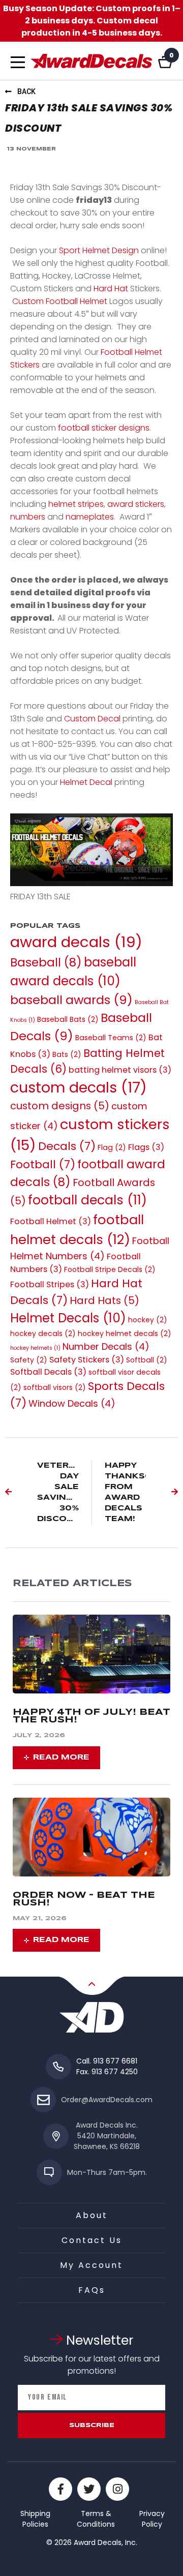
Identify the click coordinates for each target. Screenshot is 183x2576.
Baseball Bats (68, 1019)
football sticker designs (104, 428)
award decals (76, 942)
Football (43, 1164)
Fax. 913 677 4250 (107, 2072)
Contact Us (92, 2240)
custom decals (79, 1087)
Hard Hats (104, 1300)
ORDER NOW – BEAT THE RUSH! (84, 1899)
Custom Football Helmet (60, 301)
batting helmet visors (120, 1070)
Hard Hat (111, 289)
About (92, 2215)
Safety (29, 1360)
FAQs (92, 2290)
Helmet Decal (86, 782)
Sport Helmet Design (99, 250)
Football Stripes (50, 1284)
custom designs (60, 1106)
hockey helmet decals (125, 1334)
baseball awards (71, 1000)
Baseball (46, 962)
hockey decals (43, 1334)
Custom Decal (92, 719)
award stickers (136, 504)
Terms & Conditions (96, 2519)
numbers (28, 517)
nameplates (90, 517)
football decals (87, 1200)
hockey (148, 1320)
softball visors (55, 1387)
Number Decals (106, 1346)
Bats (67, 1054)
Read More (61, 1757)
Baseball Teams (111, 1038)
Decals (67, 1146)
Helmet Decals (68, 1318)
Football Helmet (51, 1221)
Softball (147, 1360)
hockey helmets (35, 1348)
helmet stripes (76, 504)
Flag (112, 1147)
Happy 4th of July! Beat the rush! (91, 1716)
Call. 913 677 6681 (107, 2061)
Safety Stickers (87, 1360)
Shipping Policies (35, 2519)
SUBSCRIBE (92, 2425)
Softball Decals (48, 1372)
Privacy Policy (152, 2519)
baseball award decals (73, 972)
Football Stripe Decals (110, 1269)
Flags (146, 1147)
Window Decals (72, 1403)
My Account (91, 2265)
